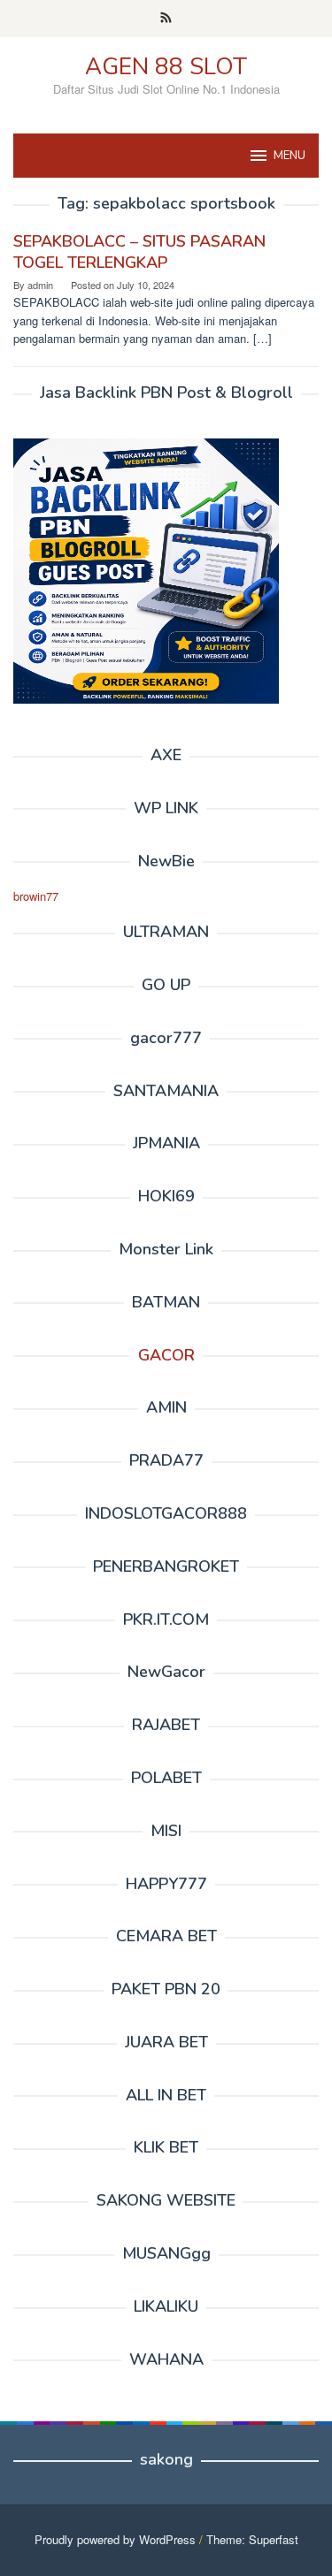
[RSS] (166, 19)
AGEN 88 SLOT (166, 67)
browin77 (36, 896)
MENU (290, 156)
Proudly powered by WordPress (115, 2539)
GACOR (166, 1355)
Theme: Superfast (252, 2539)
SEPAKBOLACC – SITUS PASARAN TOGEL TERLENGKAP (139, 252)
